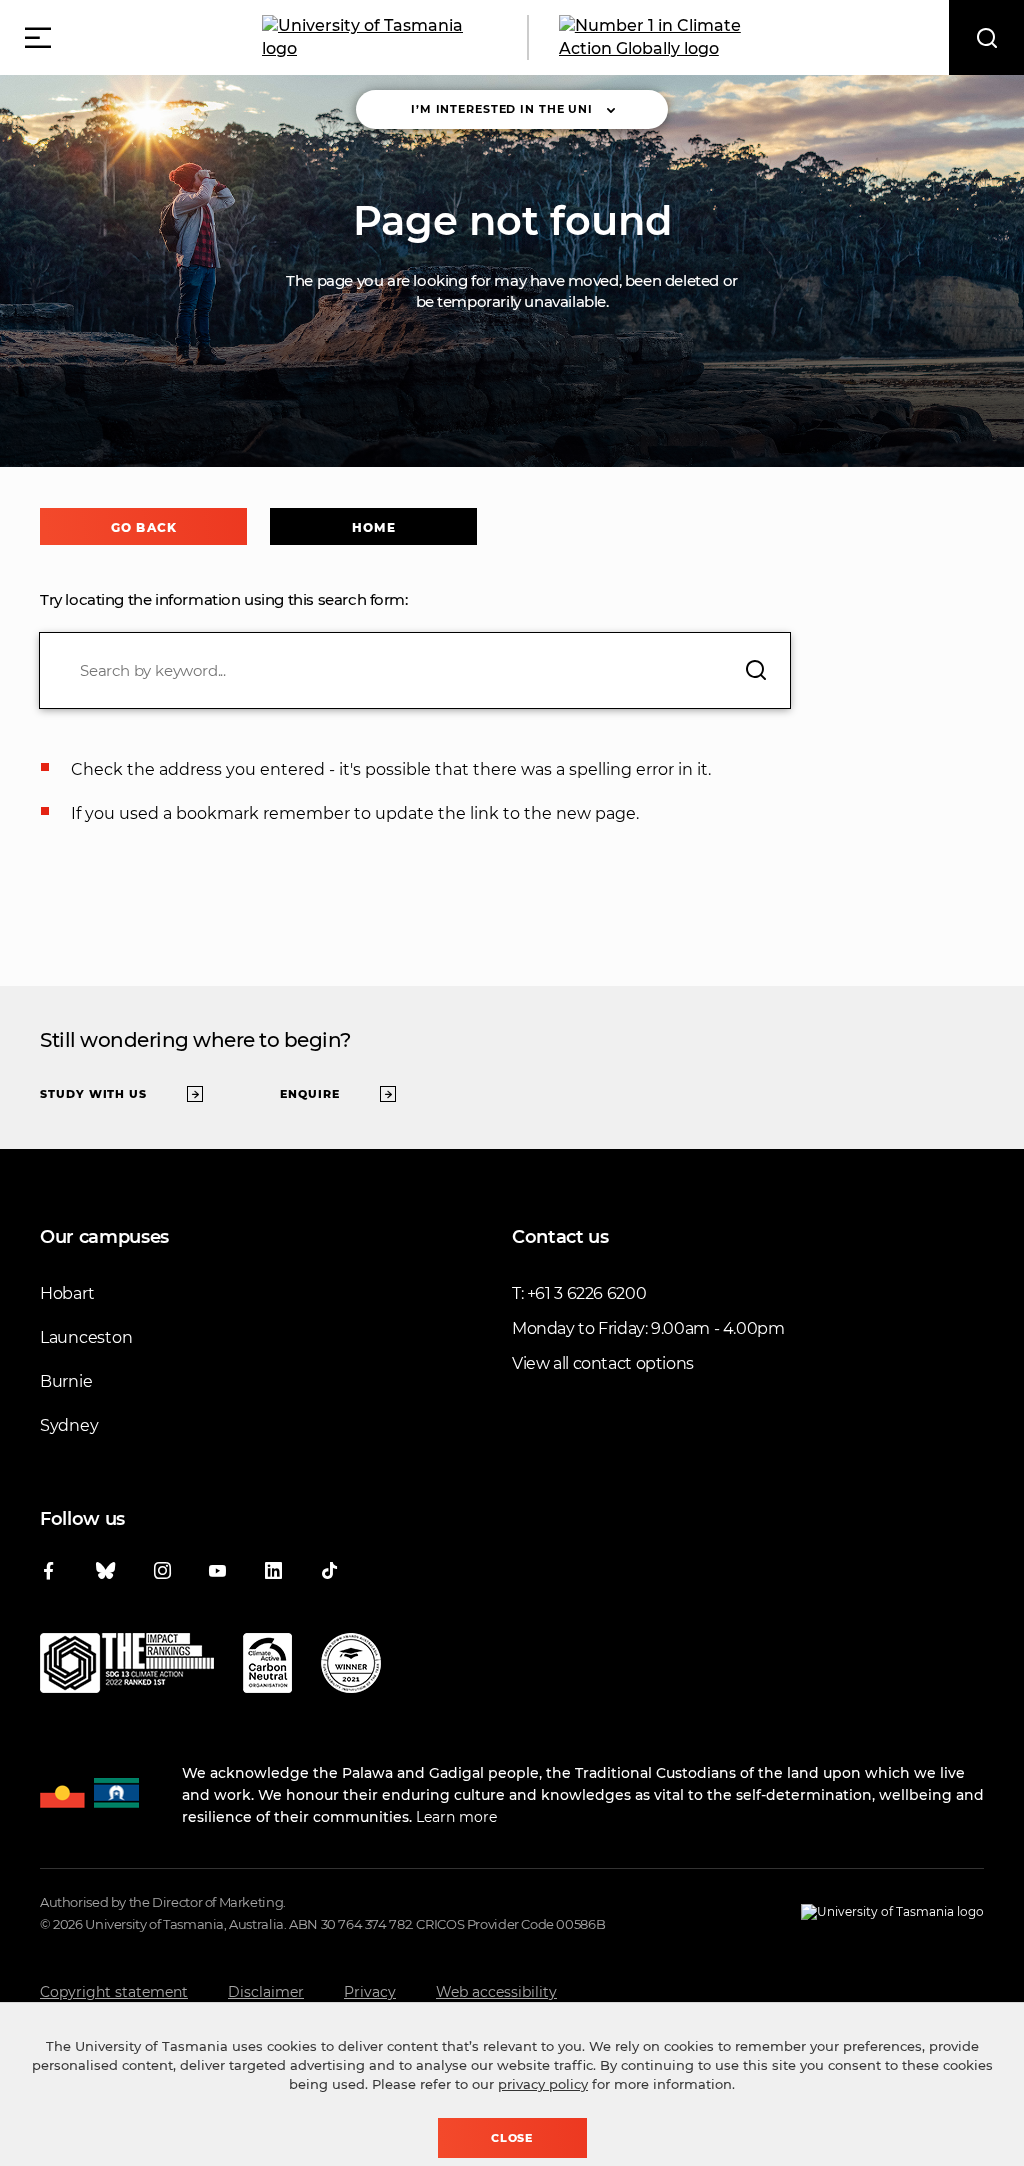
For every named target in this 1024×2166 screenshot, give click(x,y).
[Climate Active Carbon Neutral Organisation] (267, 1667)
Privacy (370, 1992)
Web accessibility (496, 1992)
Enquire (310, 1094)
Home (373, 527)
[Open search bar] (986, 37)
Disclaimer (266, 1992)
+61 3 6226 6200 (586, 1293)
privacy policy (543, 2084)
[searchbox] (415, 670)
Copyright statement (114, 1992)
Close (512, 2138)
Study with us (93, 1094)
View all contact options (603, 1363)
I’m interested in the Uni (502, 109)
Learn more (456, 1817)
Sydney (69, 1425)
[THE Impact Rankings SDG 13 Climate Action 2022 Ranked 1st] (127, 1667)
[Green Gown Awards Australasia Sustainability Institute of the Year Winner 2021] (351, 1667)
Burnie (66, 1381)
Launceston (86, 1337)
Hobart (67, 1293)
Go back (143, 527)
